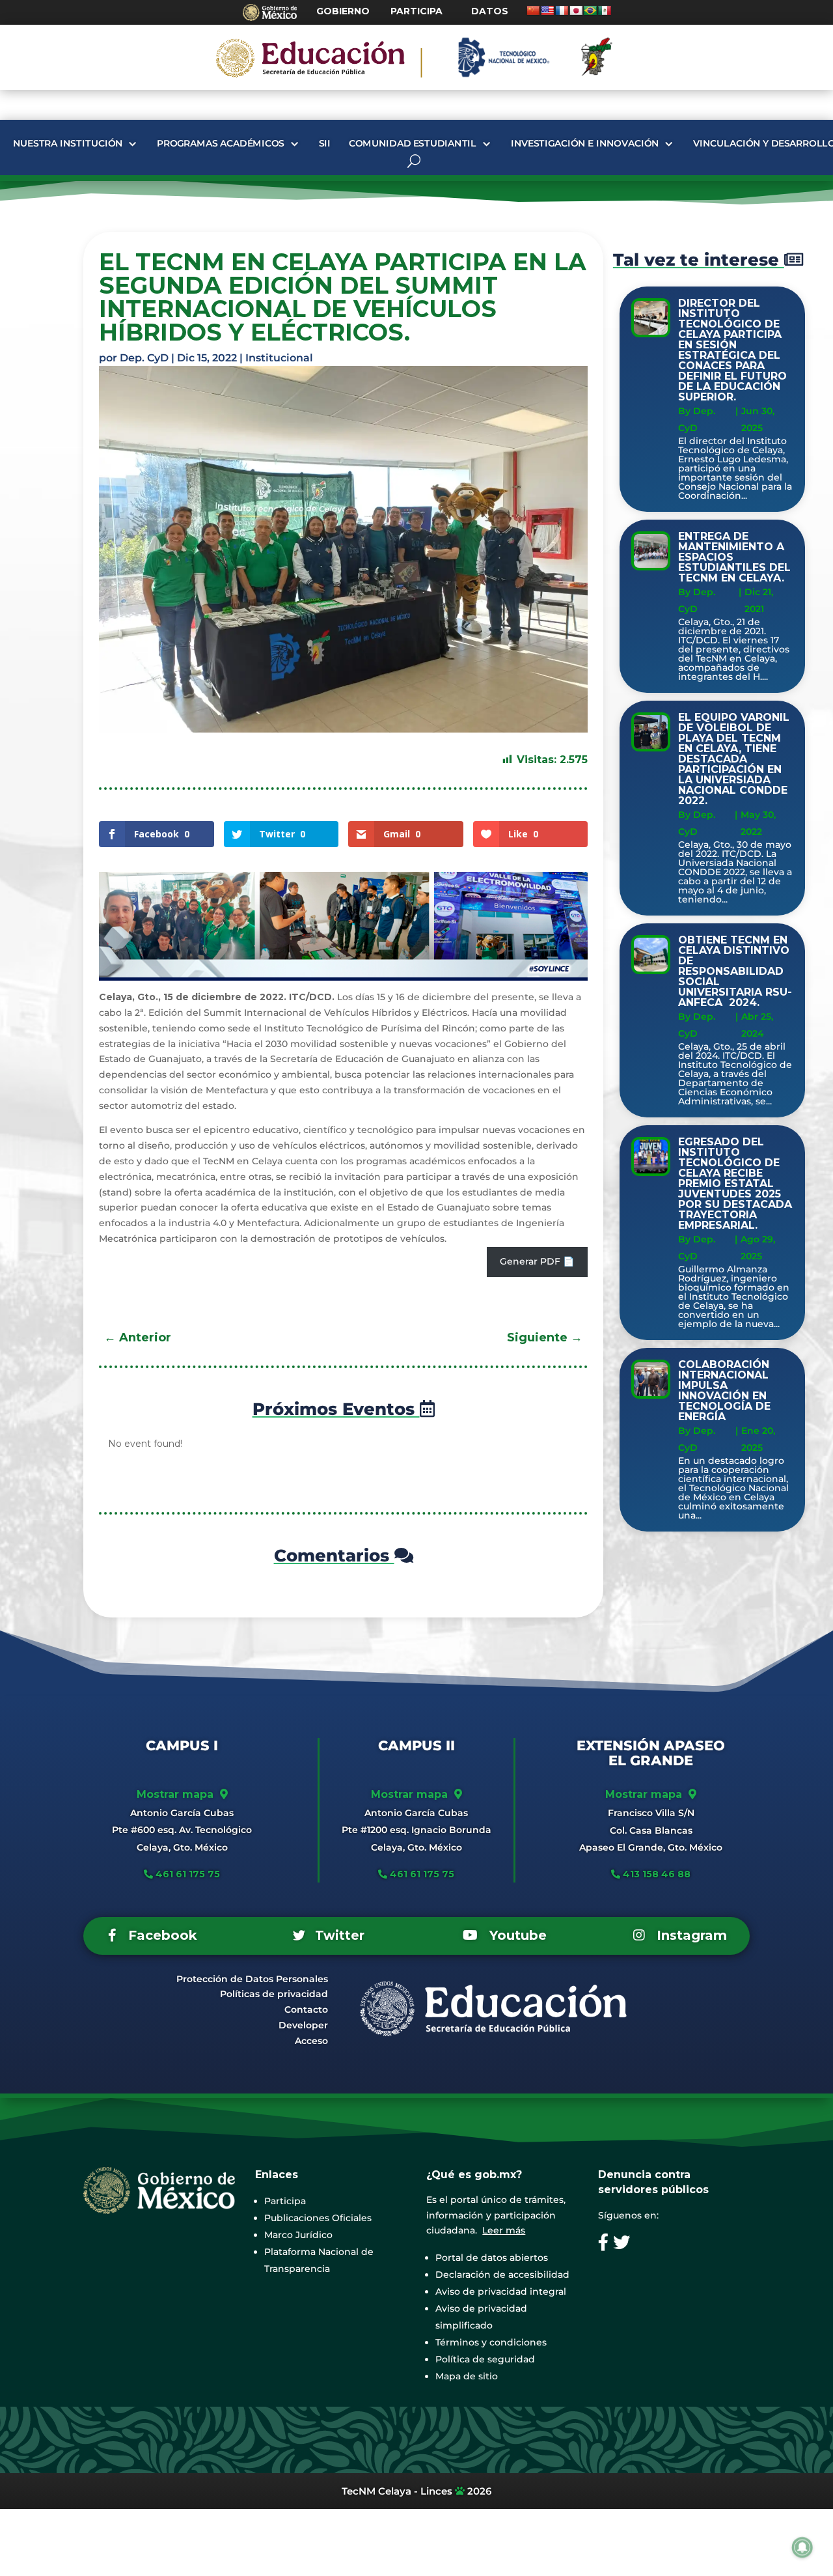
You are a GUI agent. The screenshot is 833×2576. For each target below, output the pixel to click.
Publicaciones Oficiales (318, 2218)
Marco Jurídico (298, 2235)
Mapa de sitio (467, 2376)
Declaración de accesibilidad (502, 2275)
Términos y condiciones (491, 2342)
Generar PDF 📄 (537, 1261)
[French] (562, 10)
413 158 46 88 (657, 1874)
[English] (547, 10)
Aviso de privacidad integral (501, 2291)
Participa (285, 2201)
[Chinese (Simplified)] (533, 10)
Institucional (279, 358)
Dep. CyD (144, 358)
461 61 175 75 (186, 1874)
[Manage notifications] (802, 2547)
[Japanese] (576, 10)
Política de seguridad (485, 2359)
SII (324, 144)
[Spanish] (605, 10)
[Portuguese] (590, 10)
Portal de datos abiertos (492, 2258)
